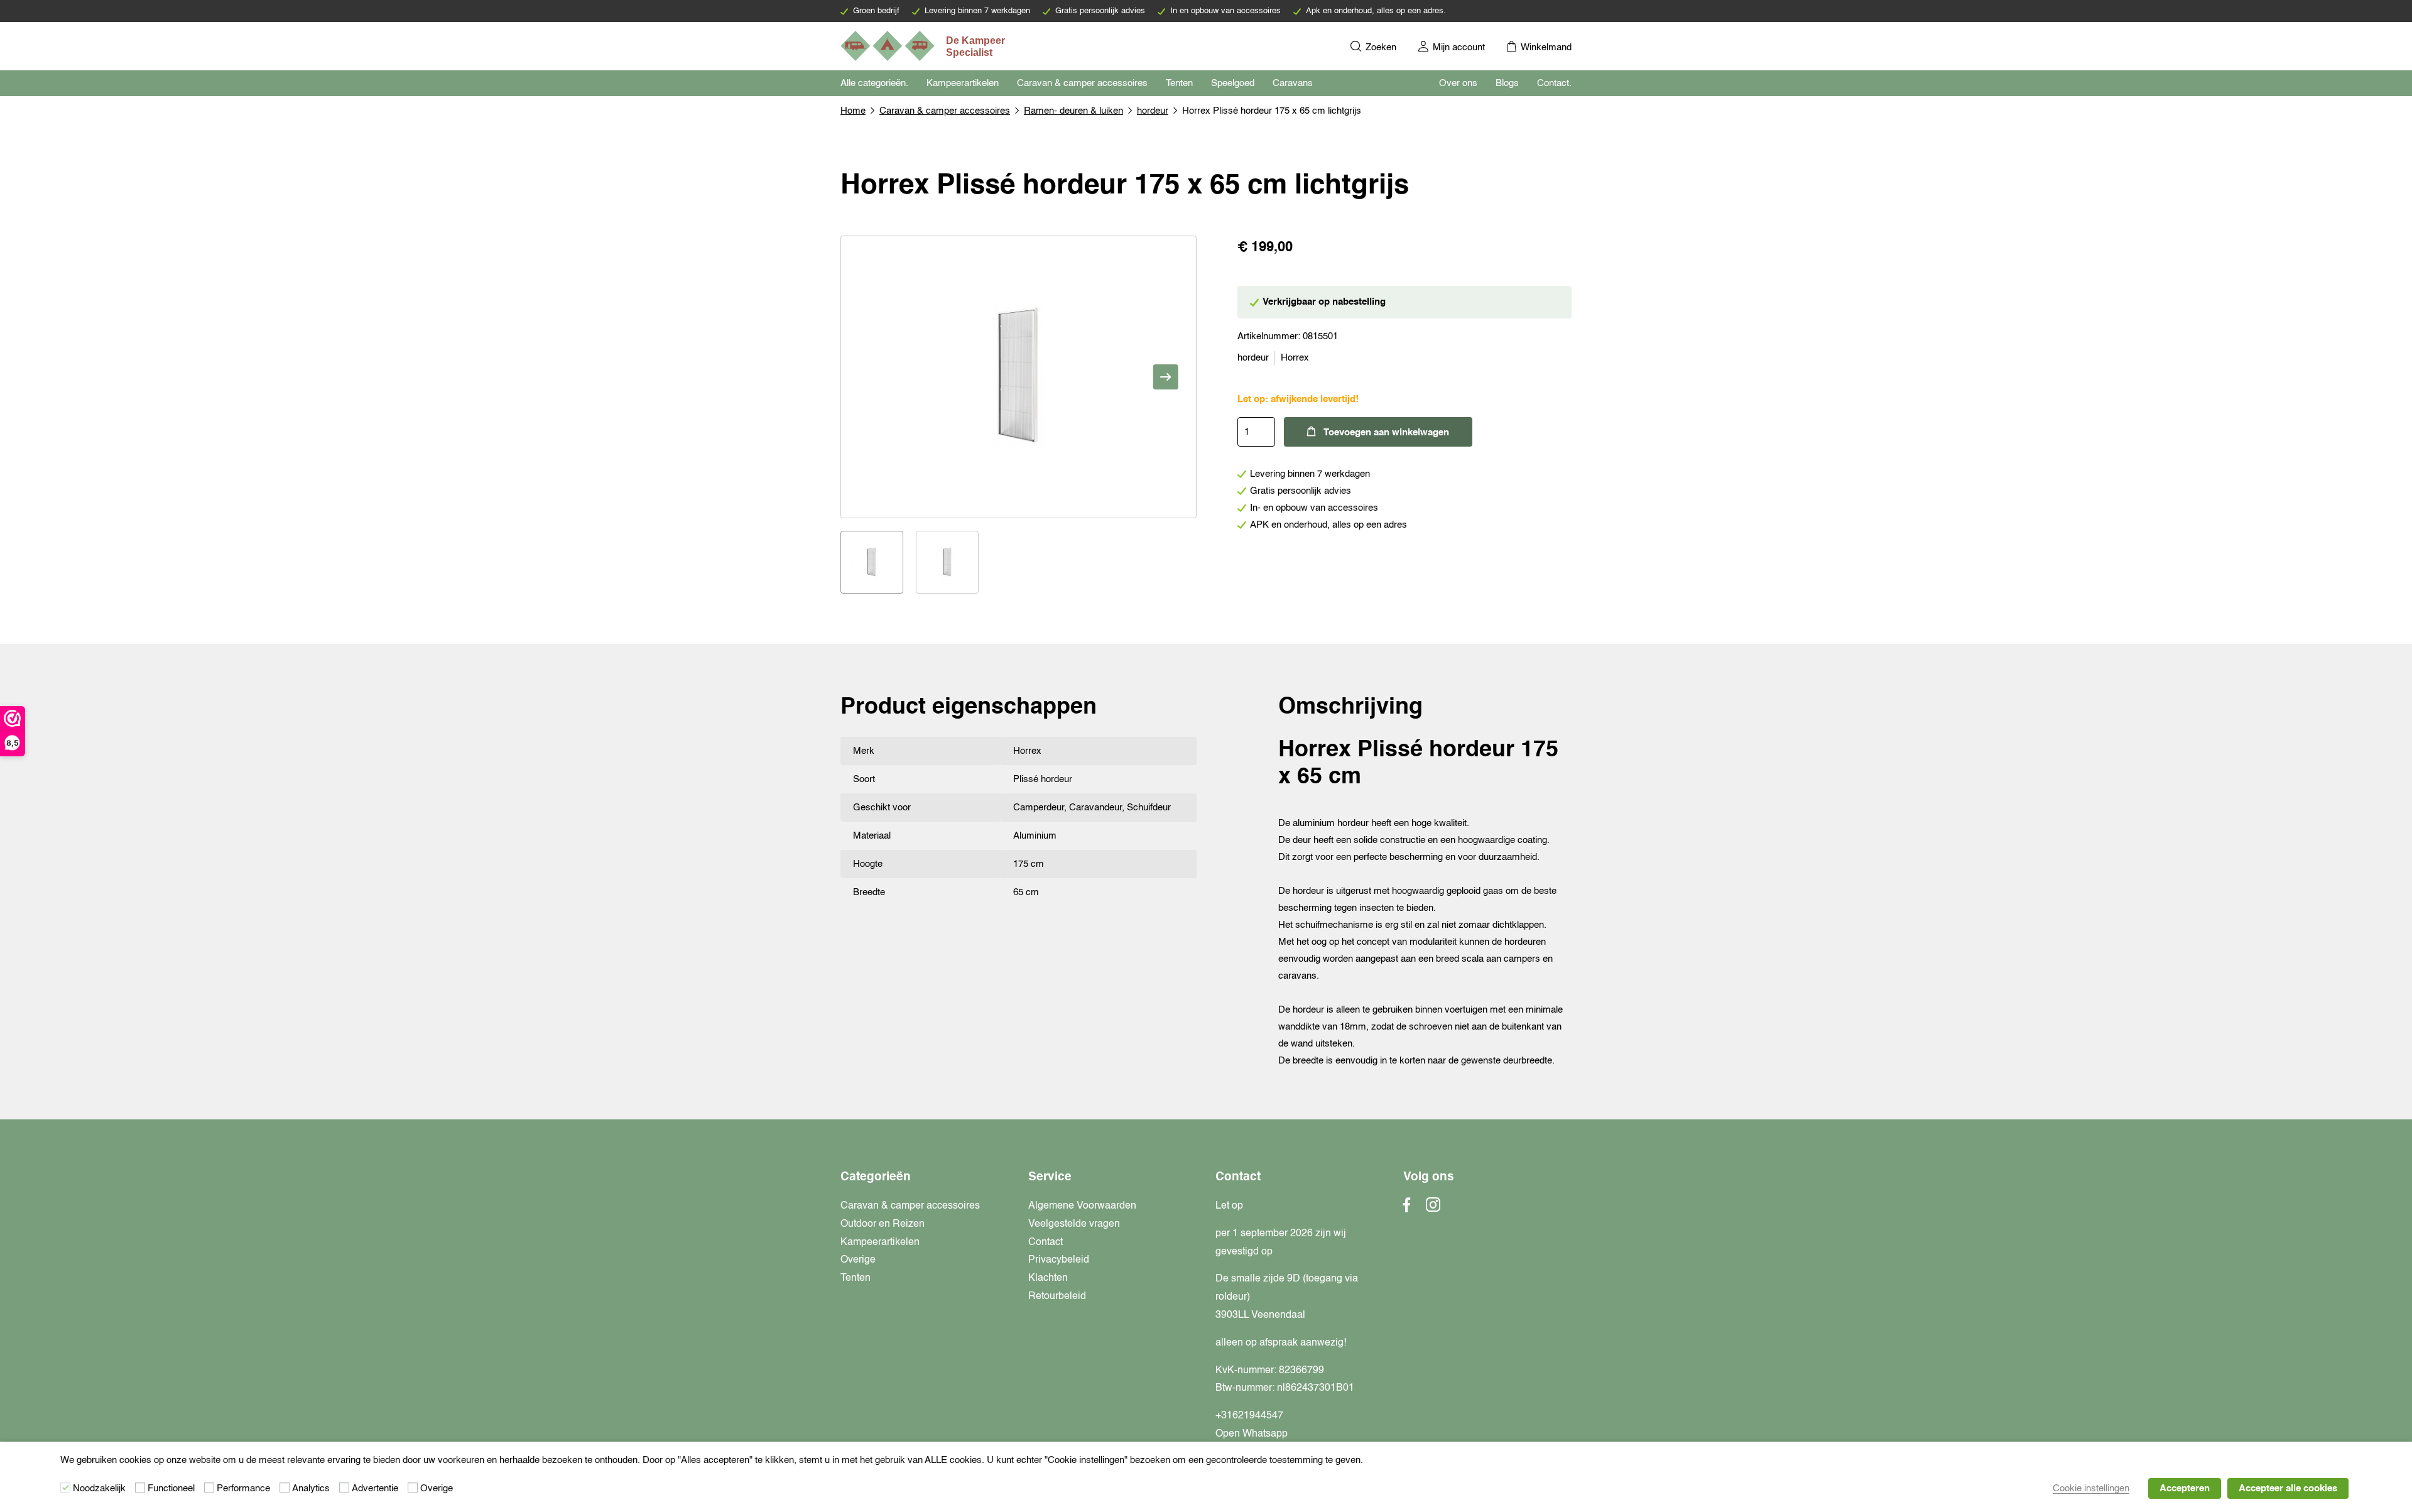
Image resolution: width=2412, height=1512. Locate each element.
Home (853, 111)
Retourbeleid (1057, 1297)
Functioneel (171, 1488)
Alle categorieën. (874, 83)
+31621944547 (1249, 1416)
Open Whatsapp (1252, 1434)
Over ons (1458, 83)
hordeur (1153, 111)
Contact (1046, 1243)
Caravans (1293, 83)
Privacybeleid (1059, 1260)
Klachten (1048, 1278)
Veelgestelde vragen (1074, 1224)
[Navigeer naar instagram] (1433, 1209)
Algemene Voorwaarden (1082, 1206)
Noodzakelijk (99, 1488)
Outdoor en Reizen (883, 1224)
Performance (243, 1488)
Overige (858, 1260)
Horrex (1295, 358)
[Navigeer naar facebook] (1407, 1209)
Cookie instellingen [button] (2091, 1488)
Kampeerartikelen (963, 83)
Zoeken (1380, 47)
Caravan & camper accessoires (1082, 83)
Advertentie (375, 1488)
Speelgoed (1233, 83)
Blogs (1507, 83)
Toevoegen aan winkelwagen (1386, 432)
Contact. (1554, 83)
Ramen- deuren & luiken (1073, 111)
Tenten (1179, 83)
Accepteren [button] (2185, 1488)
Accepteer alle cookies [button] (2288, 1488)
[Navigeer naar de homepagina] (924, 46)
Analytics (311, 1488)
